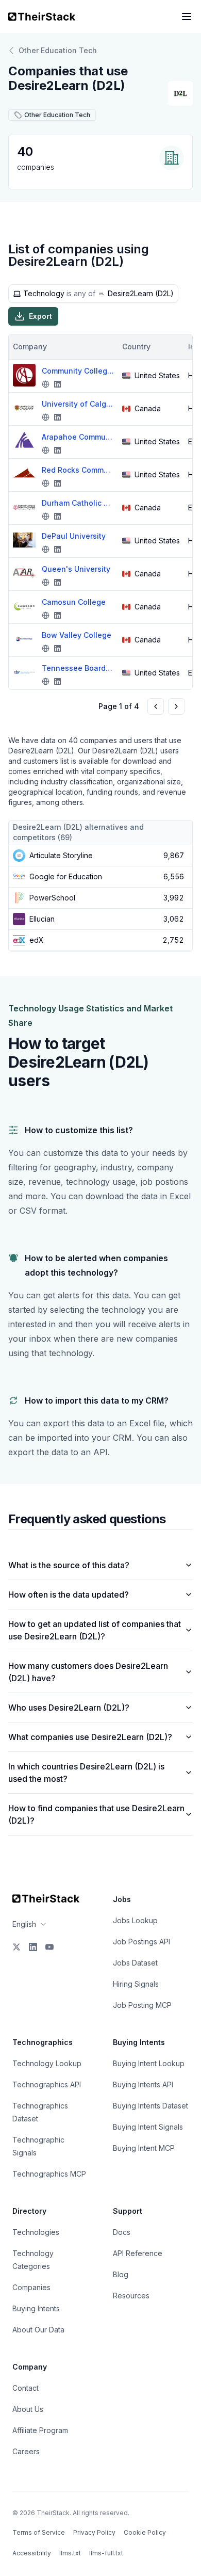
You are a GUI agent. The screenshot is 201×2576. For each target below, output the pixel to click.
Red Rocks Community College (78, 470)
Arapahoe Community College (78, 437)
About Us (28, 2409)
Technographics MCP (49, 2174)
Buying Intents (36, 2308)
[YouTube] (49, 1947)
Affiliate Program (40, 2430)
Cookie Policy (145, 2532)
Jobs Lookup (135, 1920)
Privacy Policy (94, 2532)
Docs (122, 2232)
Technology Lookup (47, 2063)
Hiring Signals (136, 1984)
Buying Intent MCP (144, 2148)
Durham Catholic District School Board (78, 503)
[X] (16, 1947)
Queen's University (76, 569)
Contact (26, 2388)
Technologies (36, 2232)
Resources (131, 2296)
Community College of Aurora (78, 371)
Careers (26, 2451)
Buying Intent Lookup (149, 2063)
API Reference (138, 2253)
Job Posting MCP (142, 2005)
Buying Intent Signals (148, 2127)
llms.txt (70, 2553)
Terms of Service (39, 2532)
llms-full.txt (106, 2553)
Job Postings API (141, 1942)
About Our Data (38, 2330)
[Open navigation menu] (187, 17)
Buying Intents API (143, 2084)
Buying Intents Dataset (150, 2106)
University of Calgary (78, 404)
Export (40, 316)
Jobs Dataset (135, 1963)
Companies (31, 2287)
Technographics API (47, 2084)
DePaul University (74, 536)
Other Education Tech (58, 50)
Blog (121, 2274)
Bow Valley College (77, 635)
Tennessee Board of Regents (78, 668)
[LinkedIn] (33, 1947)
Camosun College (74, 602)
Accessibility (32, 2553)
